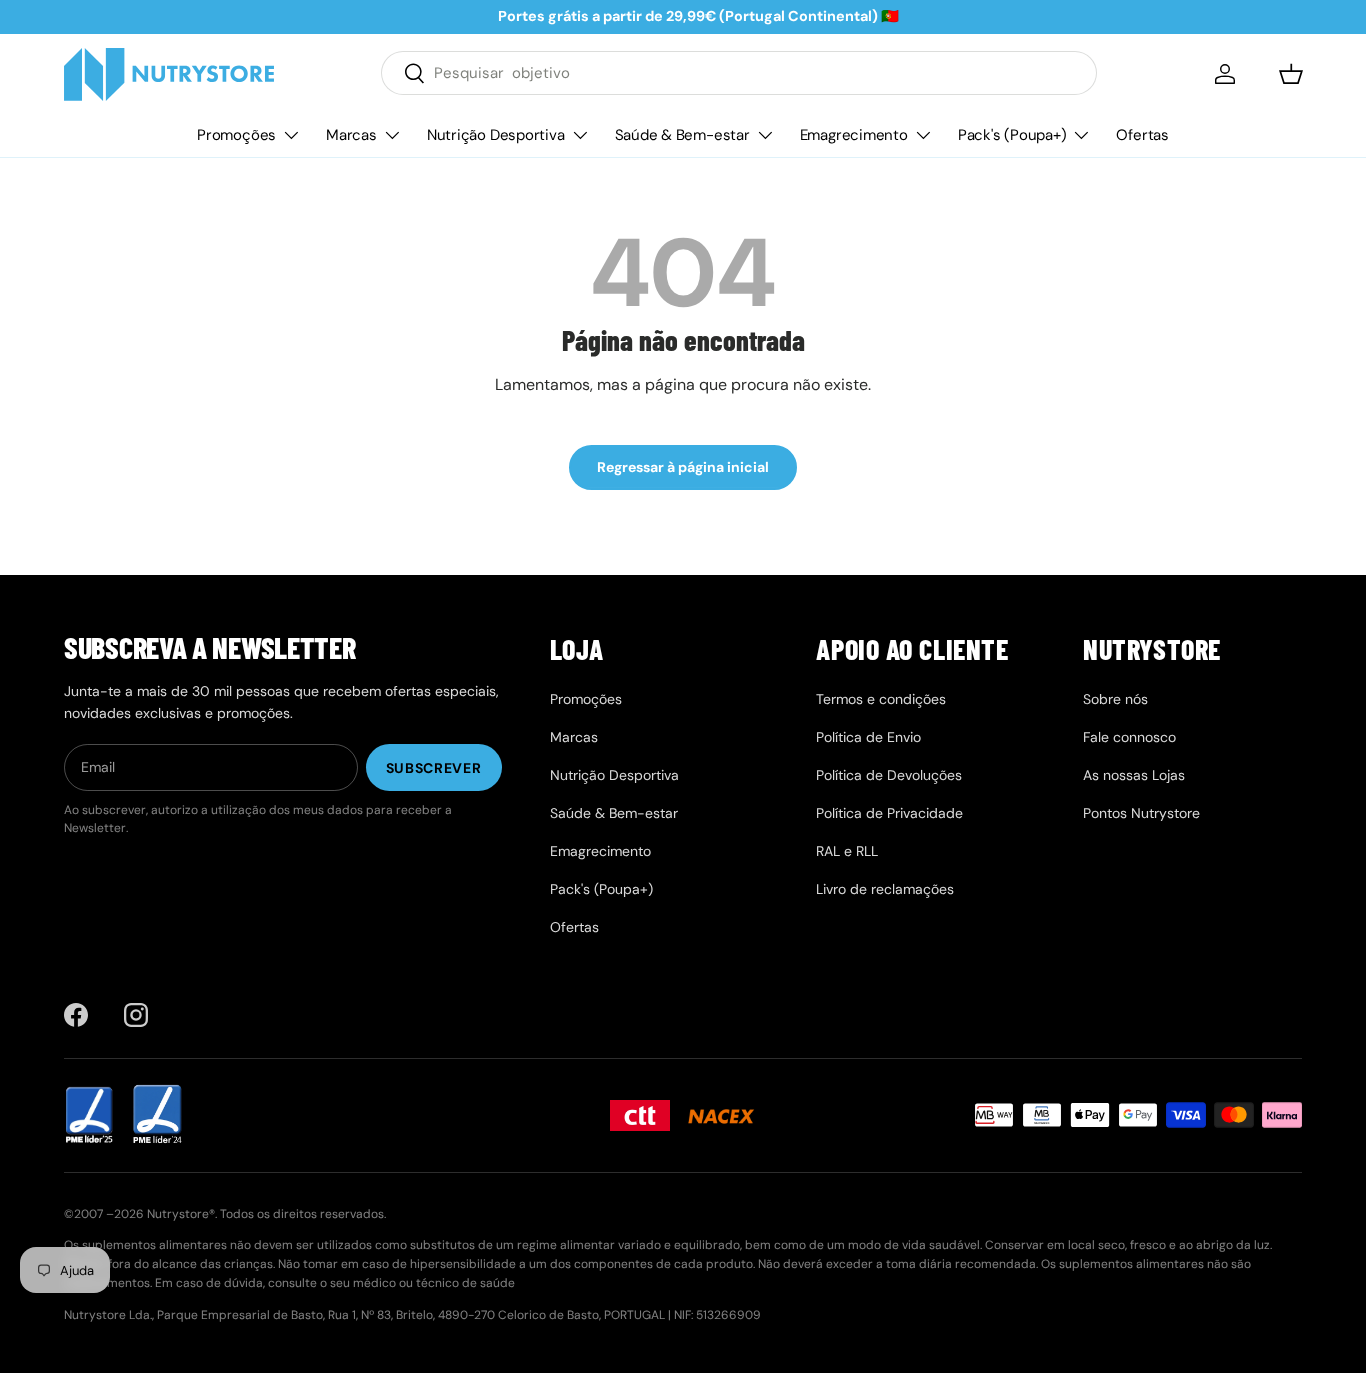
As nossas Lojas (1134, 775)
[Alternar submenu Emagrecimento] (923, 135)
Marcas (351, 134)
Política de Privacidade (889, 813)
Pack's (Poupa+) (1012, 134)
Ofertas (1142, 134)
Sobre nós (1115, 699)
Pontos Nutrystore (1141, 813)
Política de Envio (868, 737)
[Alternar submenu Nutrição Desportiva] (580, 135)
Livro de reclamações (885, 889)
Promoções (236, 134)
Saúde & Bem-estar (682, 134)
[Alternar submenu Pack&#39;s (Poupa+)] (1081, 135)
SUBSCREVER (434, 768)
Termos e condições (881, 699)
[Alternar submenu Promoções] (291, 135)
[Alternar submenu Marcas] (392, 135)
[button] (1291, 74)
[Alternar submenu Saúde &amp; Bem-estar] (765, 135)
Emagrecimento (854, 134)
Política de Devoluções (889, 775)
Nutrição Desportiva (496, 134)
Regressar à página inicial (683, 467)
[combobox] (739, 73)
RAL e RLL (847, 851)
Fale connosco (1129, 737)
